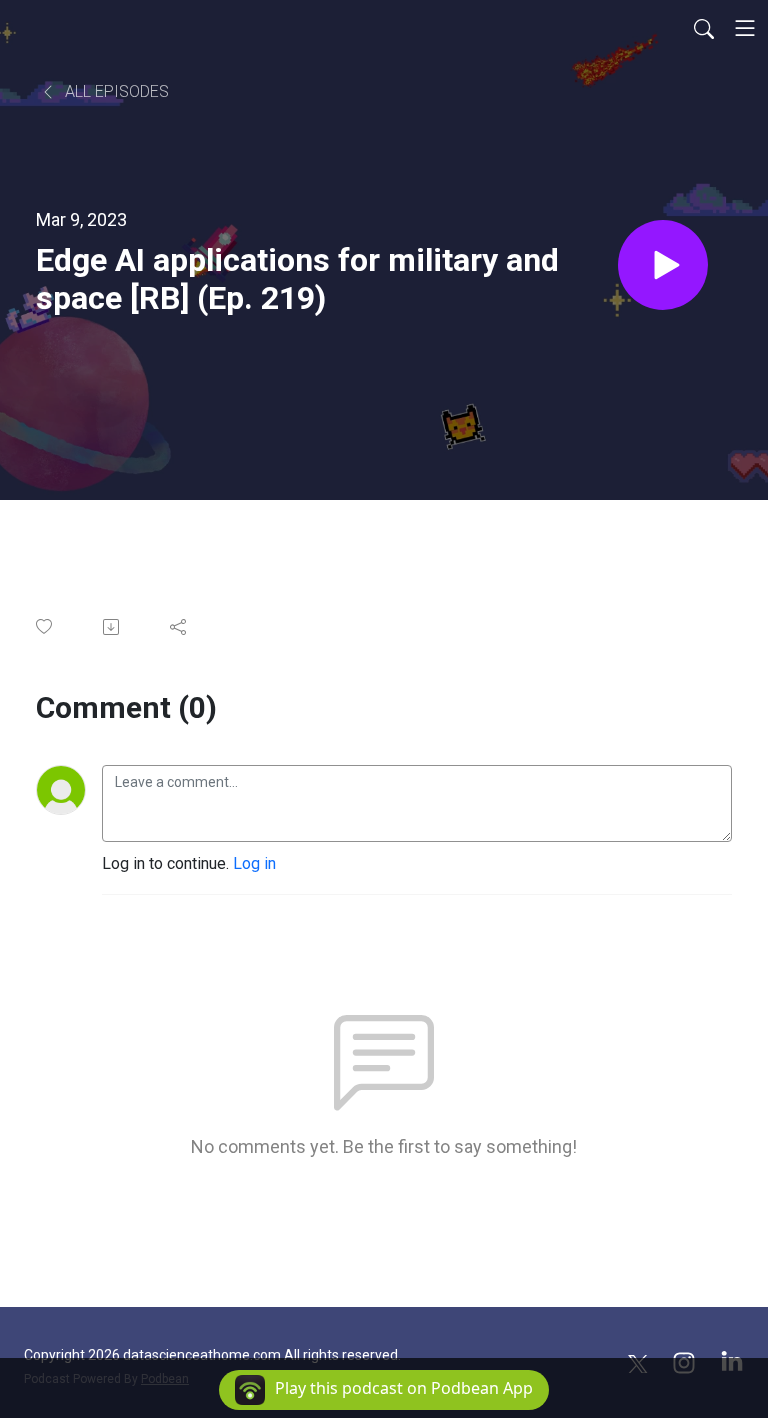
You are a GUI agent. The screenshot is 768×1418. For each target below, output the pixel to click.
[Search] (704, 28)
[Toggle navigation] (745, 28)
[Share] (179, 627)
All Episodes (115, 91)
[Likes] (45, 626)
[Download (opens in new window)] (112, 627)
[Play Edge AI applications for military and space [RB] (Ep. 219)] (663, 265)
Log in (254, 863)
